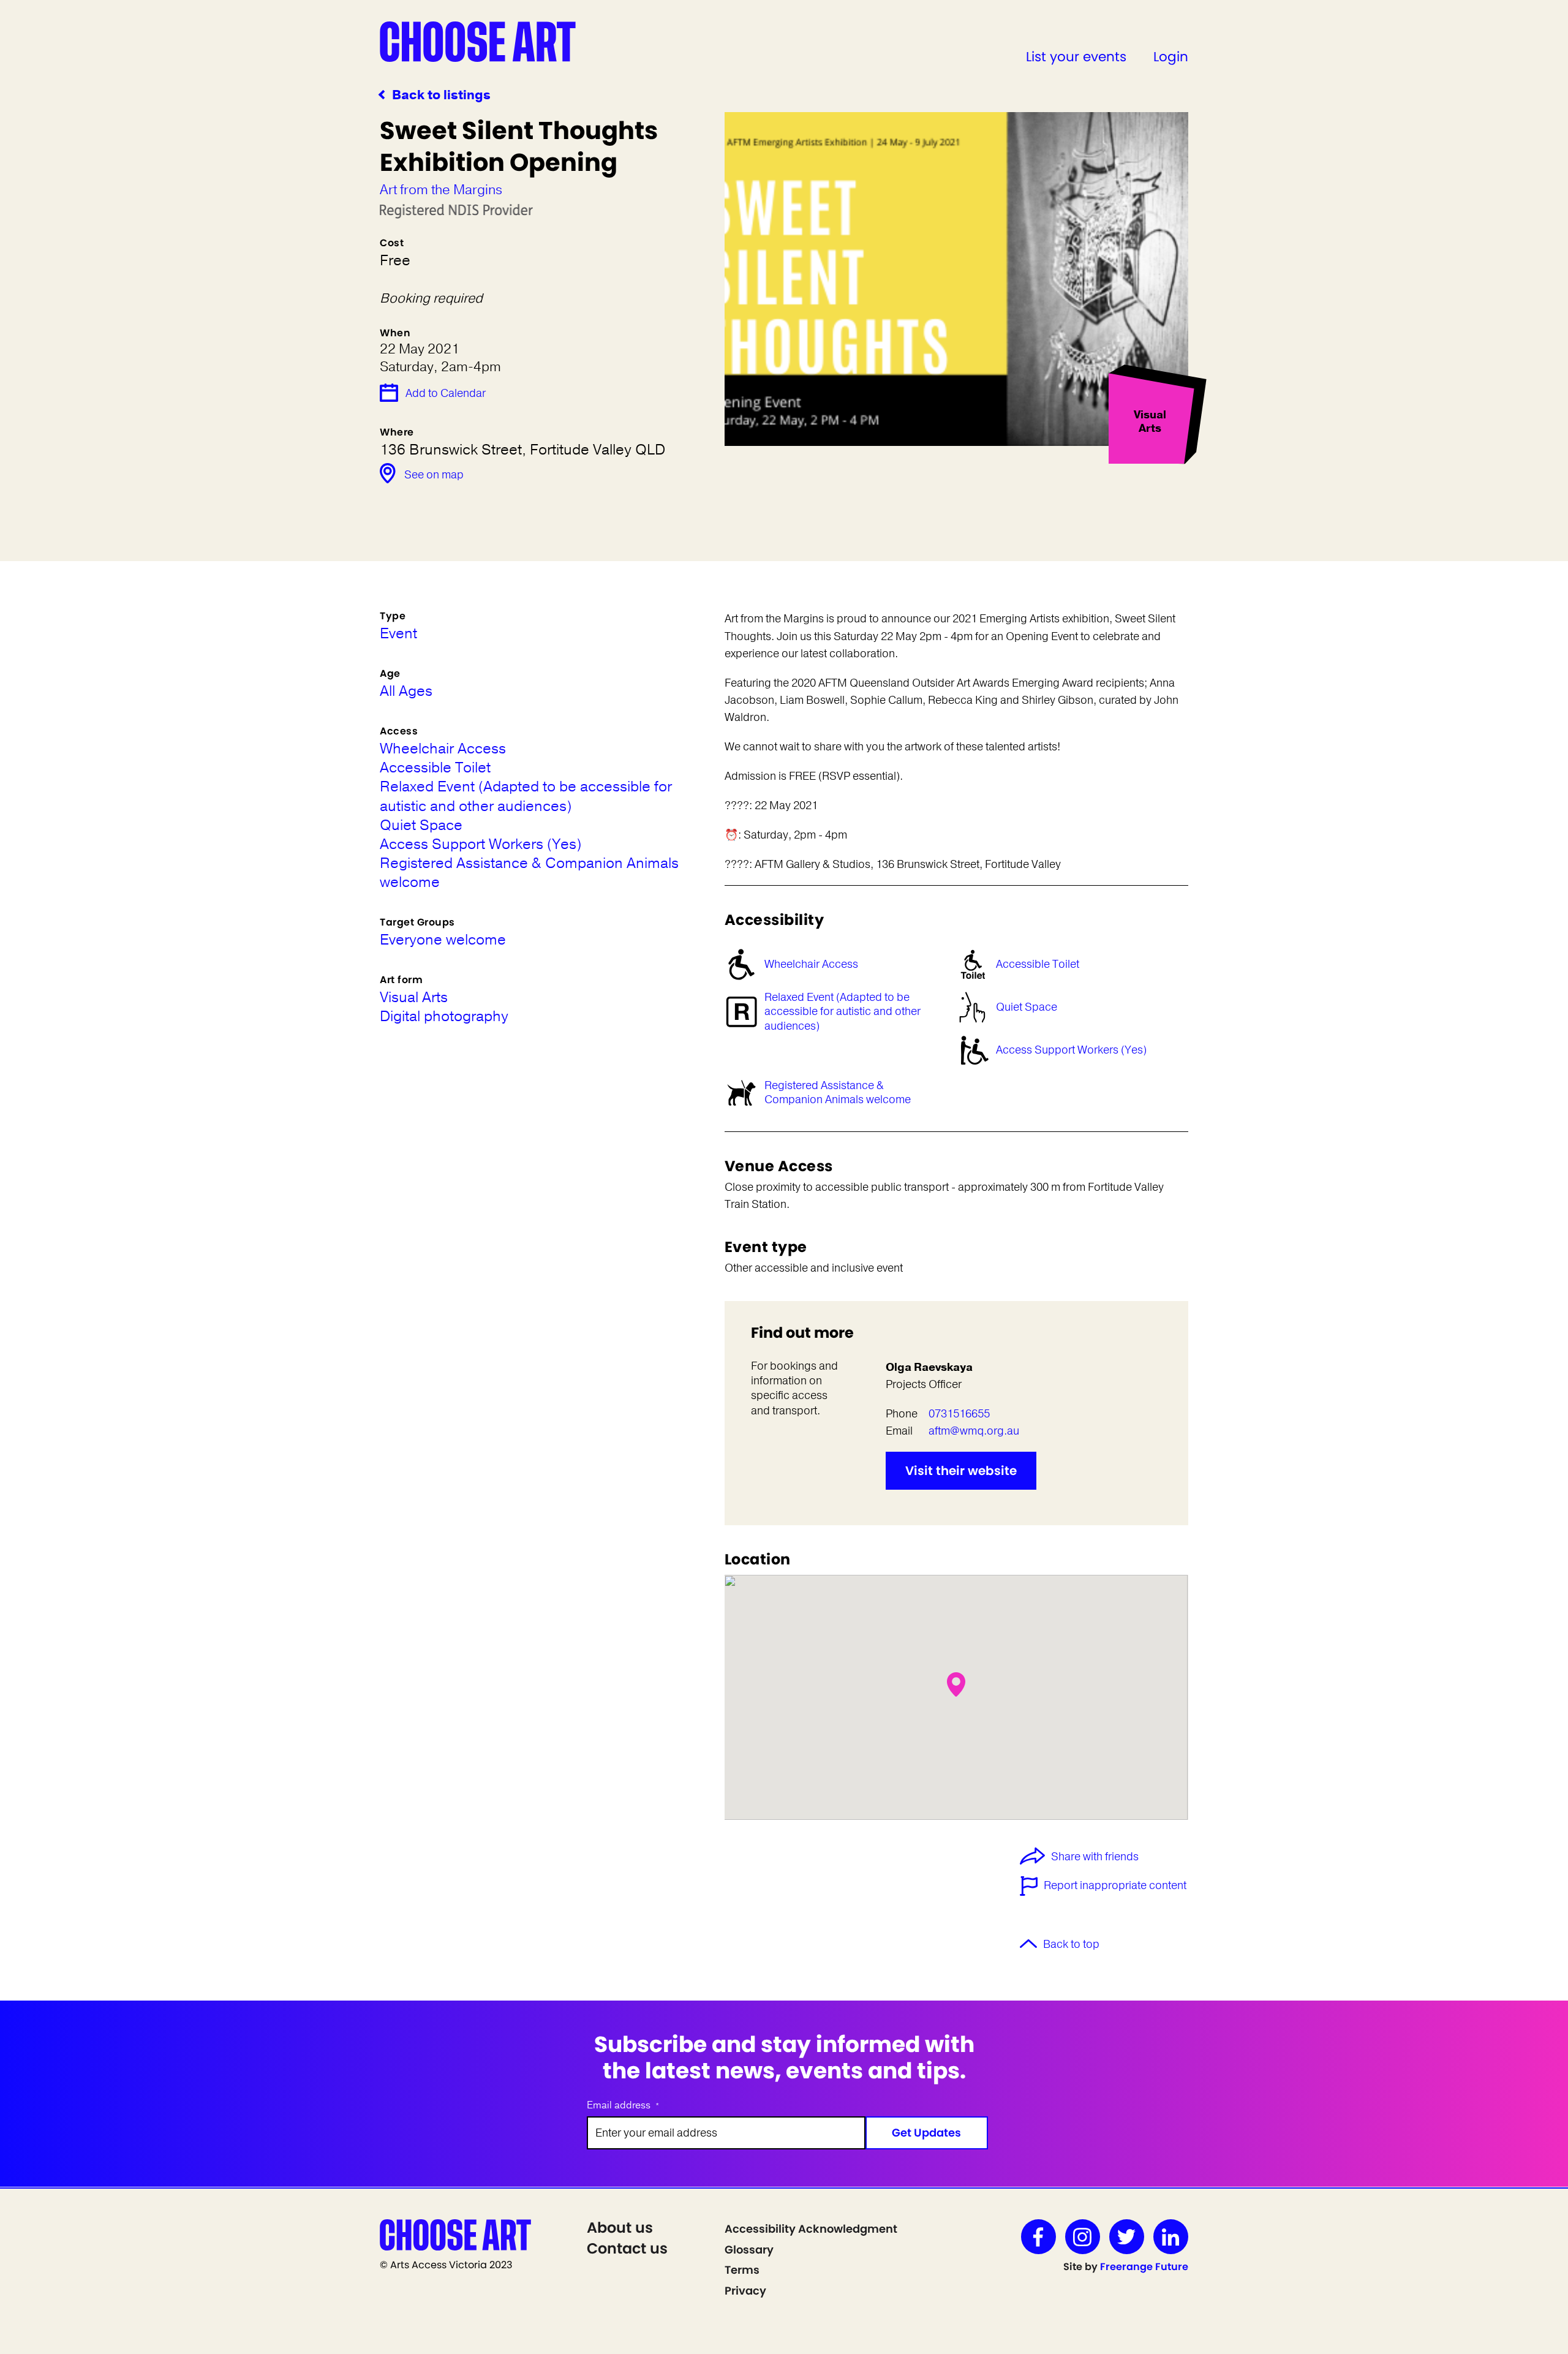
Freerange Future (1144, 2267)
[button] (956, 1684)
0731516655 (959, 1414)
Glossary (749, 2250)
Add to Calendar (446, 393)
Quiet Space (1027, 1007)
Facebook (1038, 2237)
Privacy (745, 2291)
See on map (434, 475)
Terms (742, 2270)
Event (398, 634)
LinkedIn (1171, 2237)
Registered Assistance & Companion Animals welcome (838, 1092)
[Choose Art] (478, 41)
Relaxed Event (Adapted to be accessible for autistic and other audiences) (842, 1012)
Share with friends (1095, 1857)
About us (620, 2228)
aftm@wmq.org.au (974, 1431)
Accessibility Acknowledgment (811, 2229)
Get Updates (926, 2133)
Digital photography (444, 1017)
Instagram (1083, 2237)
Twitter (1127, 2237)
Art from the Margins (441, 190)
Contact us (627, 2248)
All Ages (406, 691)
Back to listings (441, 95)
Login (1171, 57)
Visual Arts (414, 998)
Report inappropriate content (1115, 1885)
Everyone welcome (443, 940)
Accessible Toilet (1038, 964)
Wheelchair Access (811, 964)
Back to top (1071, 1944)
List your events (1076, 57)
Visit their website (961, 1471)
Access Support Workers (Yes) (1071, 1050)
